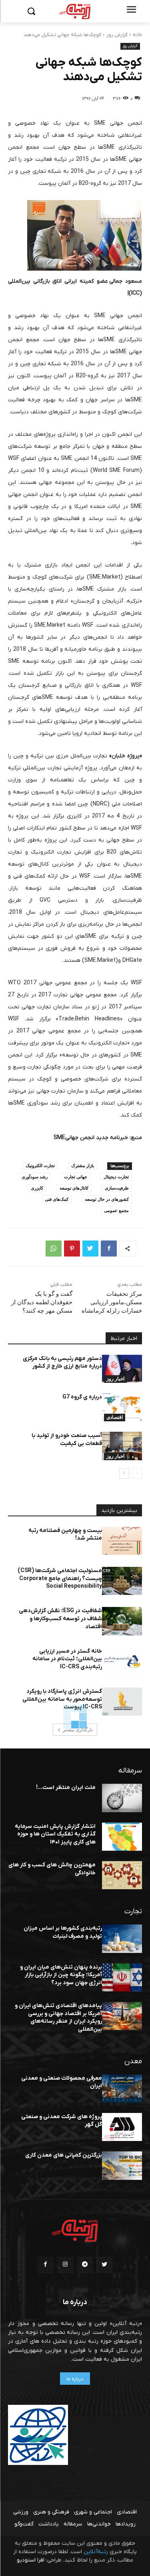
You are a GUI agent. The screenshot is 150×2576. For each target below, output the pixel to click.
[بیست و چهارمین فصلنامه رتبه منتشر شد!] (122, 1541)
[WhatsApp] (54, 1249)
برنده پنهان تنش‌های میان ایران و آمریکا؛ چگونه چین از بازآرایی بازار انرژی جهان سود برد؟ (61, 1975)
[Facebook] (109, 1249)
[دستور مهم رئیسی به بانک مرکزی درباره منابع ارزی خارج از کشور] (122, 1369)
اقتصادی (115, 1417)
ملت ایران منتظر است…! (66, 1788)
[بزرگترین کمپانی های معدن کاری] (122, 2165)
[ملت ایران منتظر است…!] (122, 1798)
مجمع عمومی (116, 1210)
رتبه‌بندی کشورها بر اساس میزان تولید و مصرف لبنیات (63, 1932)
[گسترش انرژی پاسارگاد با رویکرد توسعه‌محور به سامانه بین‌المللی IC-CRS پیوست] (122, 1702)
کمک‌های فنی (57, 1199)
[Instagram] (65, 2265)
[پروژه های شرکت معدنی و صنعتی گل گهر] (122, 2127)
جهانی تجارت (76, 1177)
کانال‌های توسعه (74, 1188)
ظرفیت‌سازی (117, 1188)
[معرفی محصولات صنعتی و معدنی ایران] (122, 2088)
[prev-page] (137, 1473)
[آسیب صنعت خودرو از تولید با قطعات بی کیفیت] (122, 1446)
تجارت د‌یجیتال (116, 1177)
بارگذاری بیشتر (78, 1730)
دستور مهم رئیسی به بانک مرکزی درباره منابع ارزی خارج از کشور (62, 1363)
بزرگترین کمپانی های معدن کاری (64, 2155)
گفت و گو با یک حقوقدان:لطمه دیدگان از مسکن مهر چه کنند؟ (42, 1302)
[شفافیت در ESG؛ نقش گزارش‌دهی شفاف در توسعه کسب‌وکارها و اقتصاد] (122, 1621)
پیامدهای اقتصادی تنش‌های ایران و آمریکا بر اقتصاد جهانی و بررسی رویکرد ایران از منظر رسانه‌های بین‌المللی (58, 2017)
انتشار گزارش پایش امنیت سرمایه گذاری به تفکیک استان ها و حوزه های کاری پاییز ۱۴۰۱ (55, 1834)
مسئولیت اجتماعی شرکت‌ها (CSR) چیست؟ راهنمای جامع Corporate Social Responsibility (60, 1578)
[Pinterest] (72, 1249)
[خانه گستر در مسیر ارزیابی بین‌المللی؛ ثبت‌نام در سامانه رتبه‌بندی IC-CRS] (122, 1661)
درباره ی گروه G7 (82, 1397)
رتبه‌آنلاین (96, 2552)
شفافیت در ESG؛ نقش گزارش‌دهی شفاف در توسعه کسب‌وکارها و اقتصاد (60, 1619)
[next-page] (124, 1473)
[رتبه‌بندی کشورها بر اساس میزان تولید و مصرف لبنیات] (122, 1939)
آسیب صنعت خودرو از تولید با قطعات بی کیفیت (67, 1440)
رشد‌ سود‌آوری (35, 1177)
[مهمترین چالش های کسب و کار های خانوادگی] (122, 1875)
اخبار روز (115, 1379)
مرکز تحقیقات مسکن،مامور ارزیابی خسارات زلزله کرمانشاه (112, 1302)
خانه (137, 35)
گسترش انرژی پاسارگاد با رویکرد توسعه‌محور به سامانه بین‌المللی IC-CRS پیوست (62, 1699)
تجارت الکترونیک (40, 1165)
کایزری (37, 1188)
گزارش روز (117, 35)
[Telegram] (85, 2265)
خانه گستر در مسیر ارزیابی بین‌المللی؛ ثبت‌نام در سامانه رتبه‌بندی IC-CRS (67, 1659)
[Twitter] (90, 1249)
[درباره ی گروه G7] (122, 1407)
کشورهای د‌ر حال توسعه (107, 1199)
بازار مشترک (83, 1165)
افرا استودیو (31, 2560)
